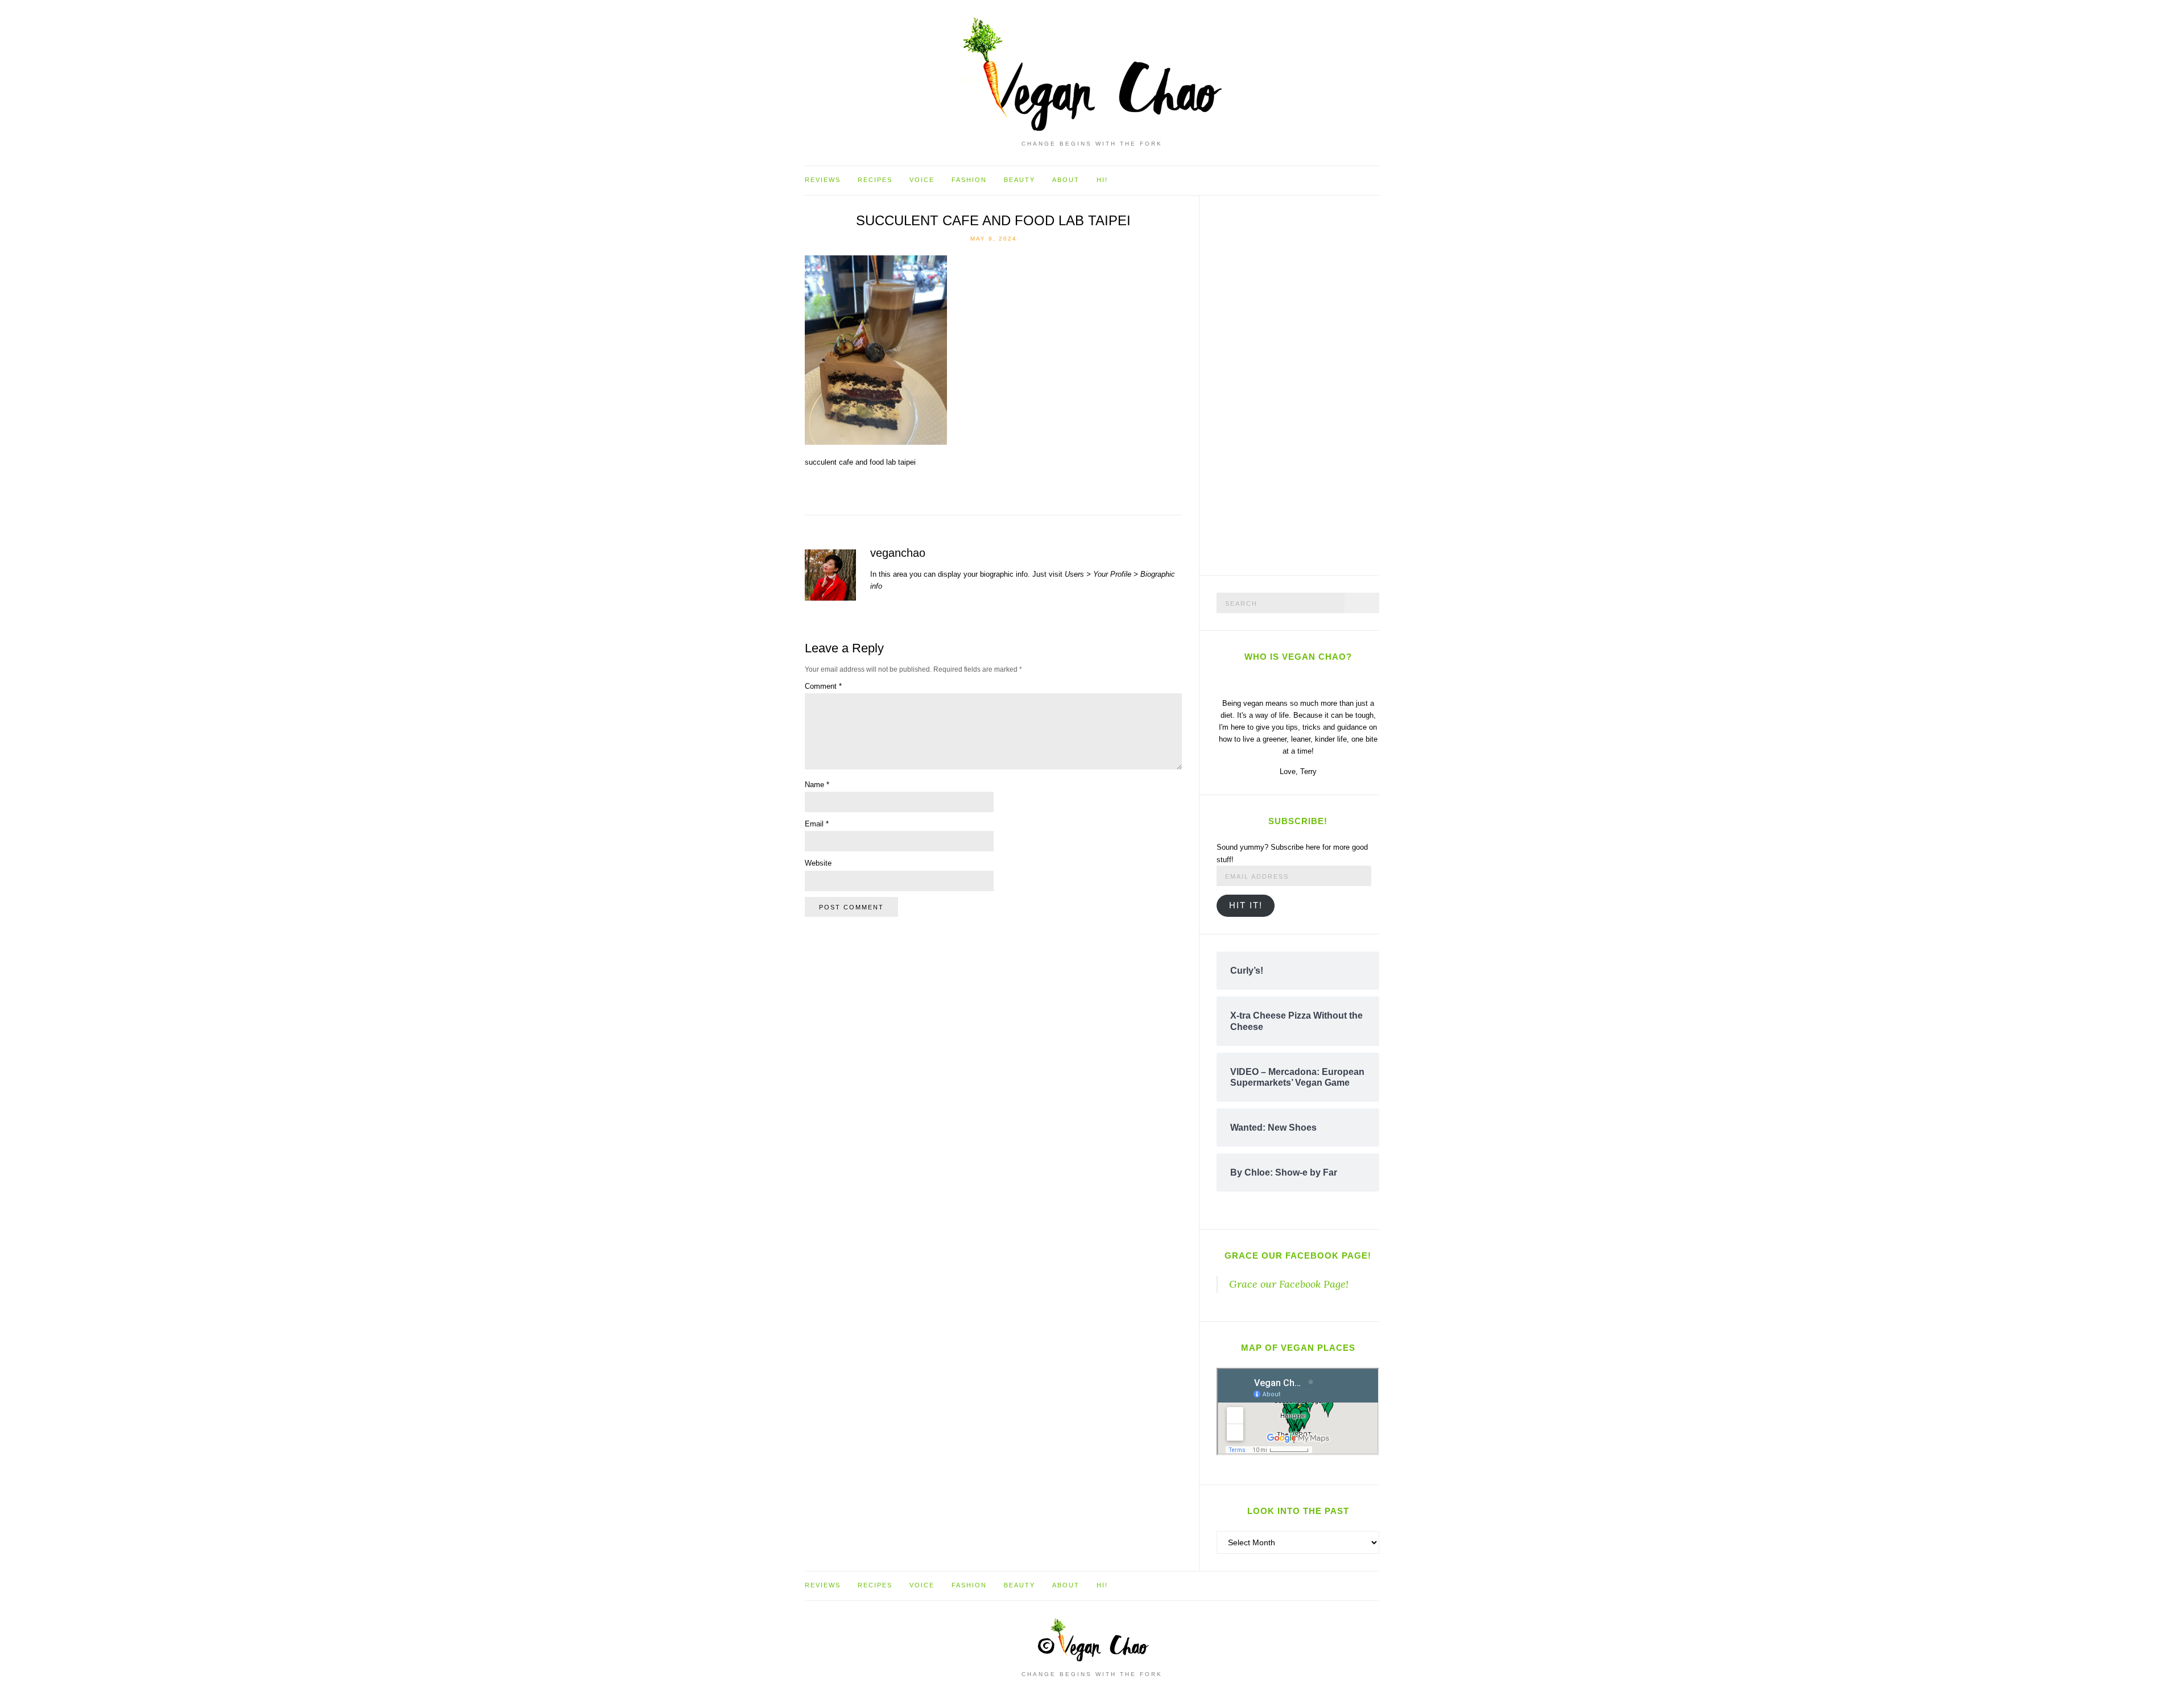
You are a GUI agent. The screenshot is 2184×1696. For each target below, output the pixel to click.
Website (818, 863)
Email (817, 824)
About (1066, 180)
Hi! (1102, 180)
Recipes (875, 180)
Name (817, 785)
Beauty (1019, 180)
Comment (823, 686)
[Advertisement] (1302, 383)
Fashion (969, 180)
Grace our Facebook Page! (1298, 1256)
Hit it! (1246, 905)
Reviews (823, 180)
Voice (922, 180)
